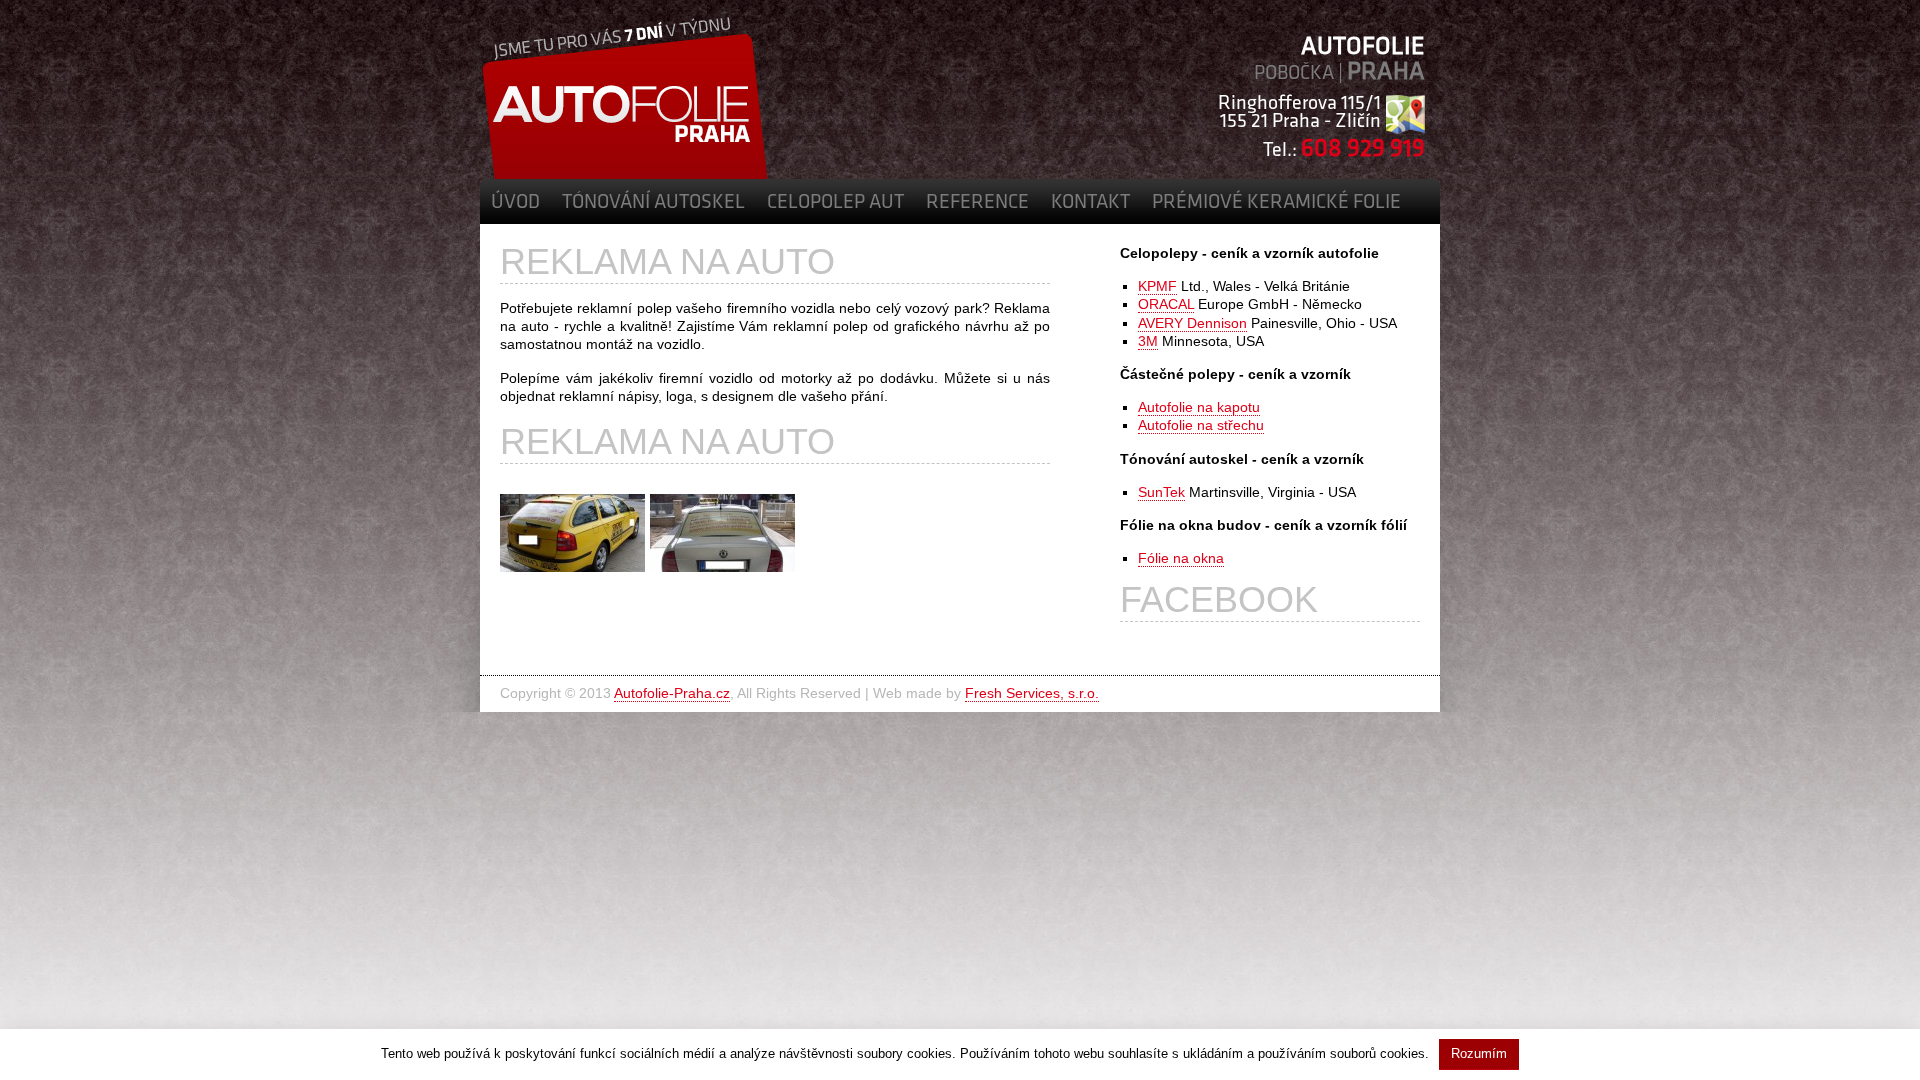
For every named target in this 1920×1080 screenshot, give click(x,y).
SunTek (1161, 492)
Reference (977, 203)
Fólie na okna (1181, 558)
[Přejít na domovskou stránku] (624, 174)
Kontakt (1090, 203)
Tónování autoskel (653, 203)
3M (1148, 341)
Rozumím (1479, 1053)
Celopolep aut (835, 203)
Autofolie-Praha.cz (672, 693)
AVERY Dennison (1192, 323)
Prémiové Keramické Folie (1276, 203)
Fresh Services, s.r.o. (1032, 693)
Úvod (515, 203)
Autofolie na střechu (1201, 425)
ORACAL (1166, 304)
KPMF (1157, 286)
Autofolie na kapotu (1199, 407)
